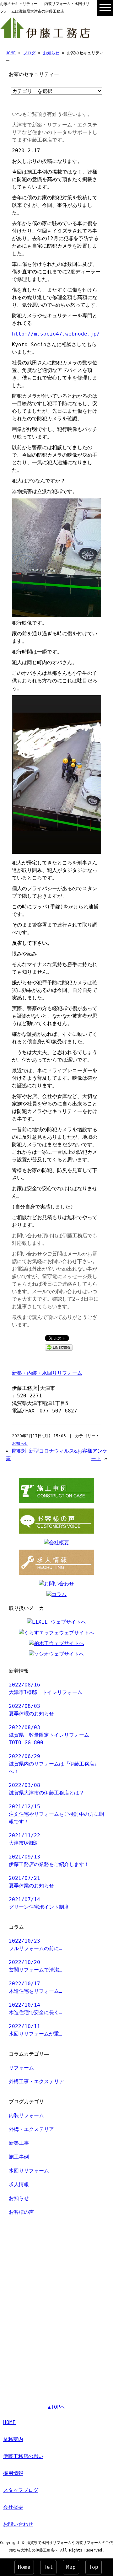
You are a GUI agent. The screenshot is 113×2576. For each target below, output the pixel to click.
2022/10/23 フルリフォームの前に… (35, 1945)
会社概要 (13, 2507)
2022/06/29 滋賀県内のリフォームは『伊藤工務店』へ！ (54, 1764)
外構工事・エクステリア (36, 2081)
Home (24, 2567)
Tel (48, 2567)
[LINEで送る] (59, 1347)
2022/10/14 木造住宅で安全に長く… (35, 2009)
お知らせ (51, 53)
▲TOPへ (56, 2407)
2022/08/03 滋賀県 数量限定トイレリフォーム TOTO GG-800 (51, 1735)
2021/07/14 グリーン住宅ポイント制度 (39, 1903)
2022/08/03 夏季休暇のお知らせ (31, 1710)
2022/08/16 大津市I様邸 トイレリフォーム (46, 1689)
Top (94, 2567)
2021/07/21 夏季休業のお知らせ (31, 1882)
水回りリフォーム (29, 2171)
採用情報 (13, 2473)
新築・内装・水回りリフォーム (47, 1373)
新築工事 (19, 2143)
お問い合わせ (18, 2524)
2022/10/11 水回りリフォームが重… (35, 2030)
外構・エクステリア (31, 2129)
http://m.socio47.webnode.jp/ (56, 334)
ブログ (29, 53)
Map (71, 2567)
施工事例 (19, 2157)
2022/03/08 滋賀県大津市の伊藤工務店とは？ (46, 1789)
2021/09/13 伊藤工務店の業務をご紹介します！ (49, 1861)
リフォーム (21, 2068)
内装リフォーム (26, 2115)
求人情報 (19, 2184)
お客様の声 (21, 2212)
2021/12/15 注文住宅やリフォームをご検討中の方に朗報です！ (56, 1814)
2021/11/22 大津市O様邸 (24, 1839)
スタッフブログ (21, 2490)
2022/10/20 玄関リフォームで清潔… (35, 1966)
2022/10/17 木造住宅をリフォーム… (35, 1987)
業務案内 (13, 2439)
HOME (11, 53)
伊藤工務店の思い (23, 2456)
